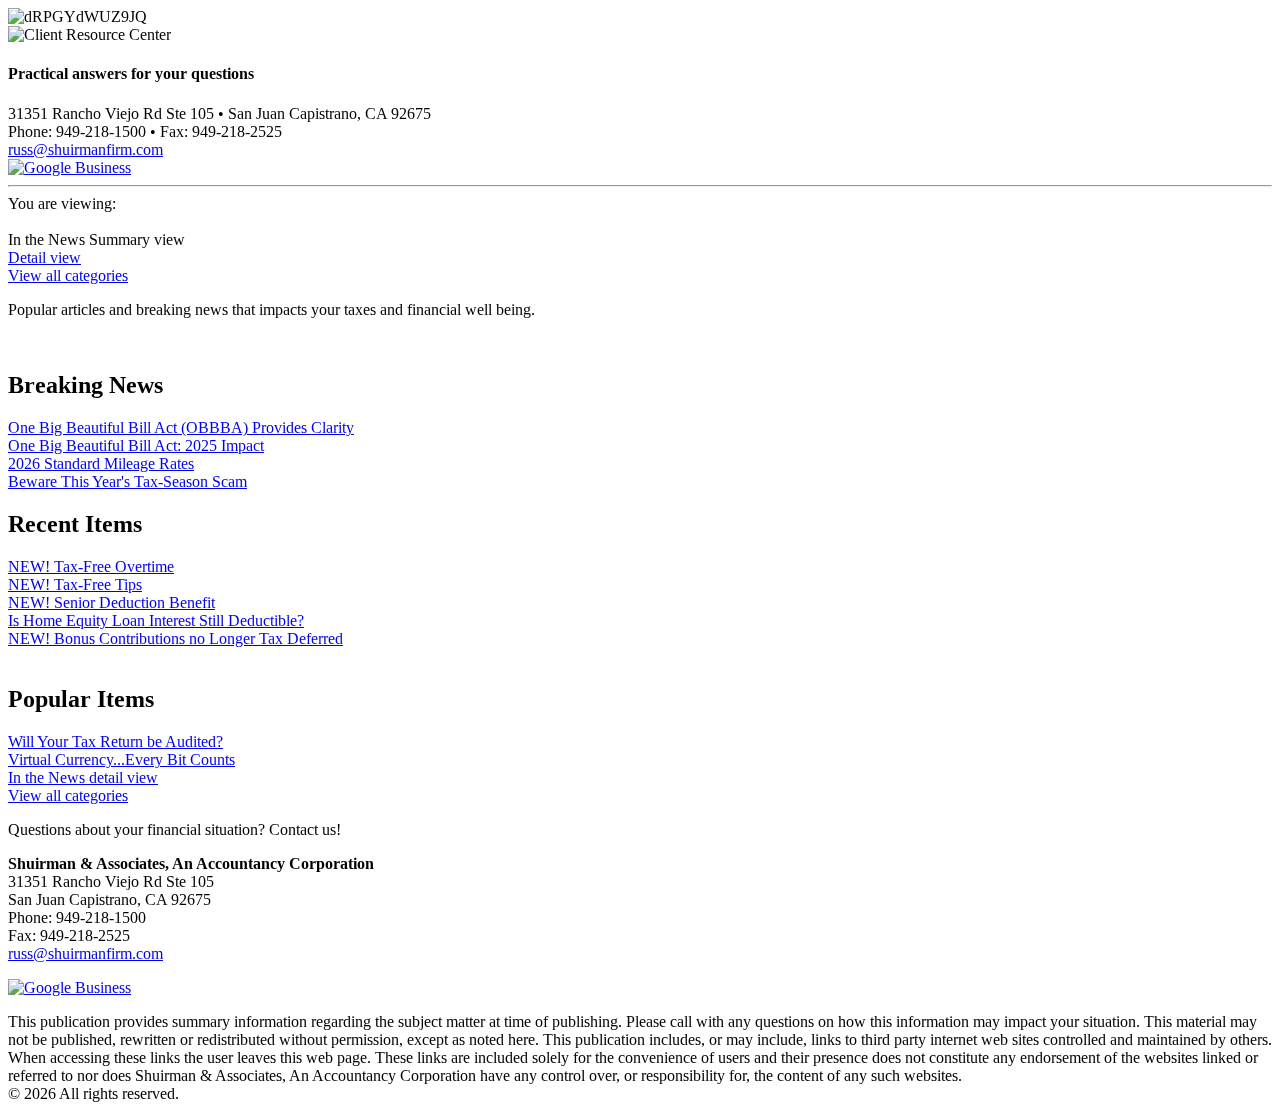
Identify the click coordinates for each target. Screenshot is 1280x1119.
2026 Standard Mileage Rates (101, 463)
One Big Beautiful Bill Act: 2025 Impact (136, 445)
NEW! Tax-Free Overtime (91, 566)
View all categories (68, 275)
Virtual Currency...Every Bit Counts (121, 759)
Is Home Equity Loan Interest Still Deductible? (156, 620)
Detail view (44, 257)
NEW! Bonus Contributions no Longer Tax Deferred (175, 638)
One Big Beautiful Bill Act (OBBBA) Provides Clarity (181, 427)
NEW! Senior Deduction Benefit (111, 602)
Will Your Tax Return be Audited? (115, 741)
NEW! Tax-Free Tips (75, 584)
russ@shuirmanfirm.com (85, 149)
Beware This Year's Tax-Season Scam (127, 481)
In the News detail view (83, 777)
